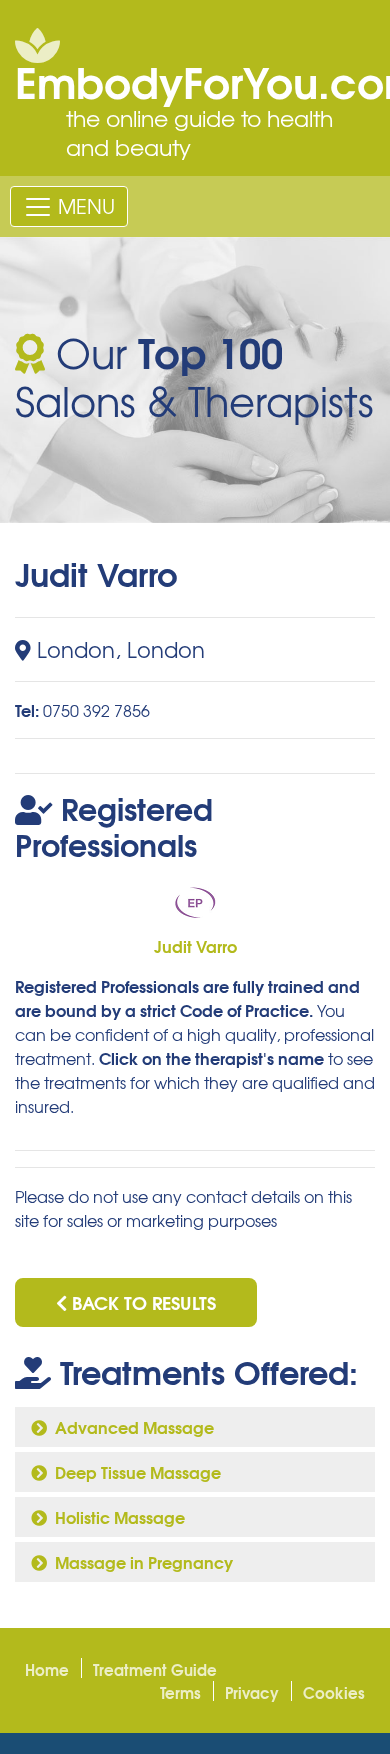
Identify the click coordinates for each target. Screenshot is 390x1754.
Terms (180, 1692)
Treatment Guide (155, 1669)
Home (47, 1669)
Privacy (252, 1692)
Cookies (334, 1692)
